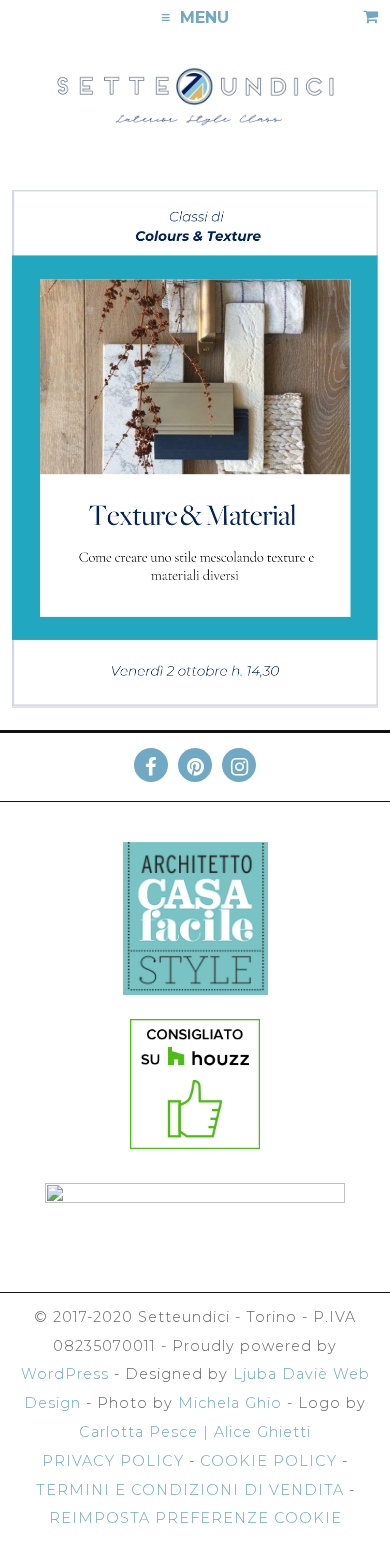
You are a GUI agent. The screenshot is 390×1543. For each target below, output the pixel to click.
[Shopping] (370, 19)
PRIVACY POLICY (113, 1461)
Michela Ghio (230, 1403)
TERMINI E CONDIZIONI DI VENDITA (190, 1490)
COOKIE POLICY (268, 1461)
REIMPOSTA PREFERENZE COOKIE (195, 1518)
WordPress (65, 1374)
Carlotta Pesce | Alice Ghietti (195, 1432)
